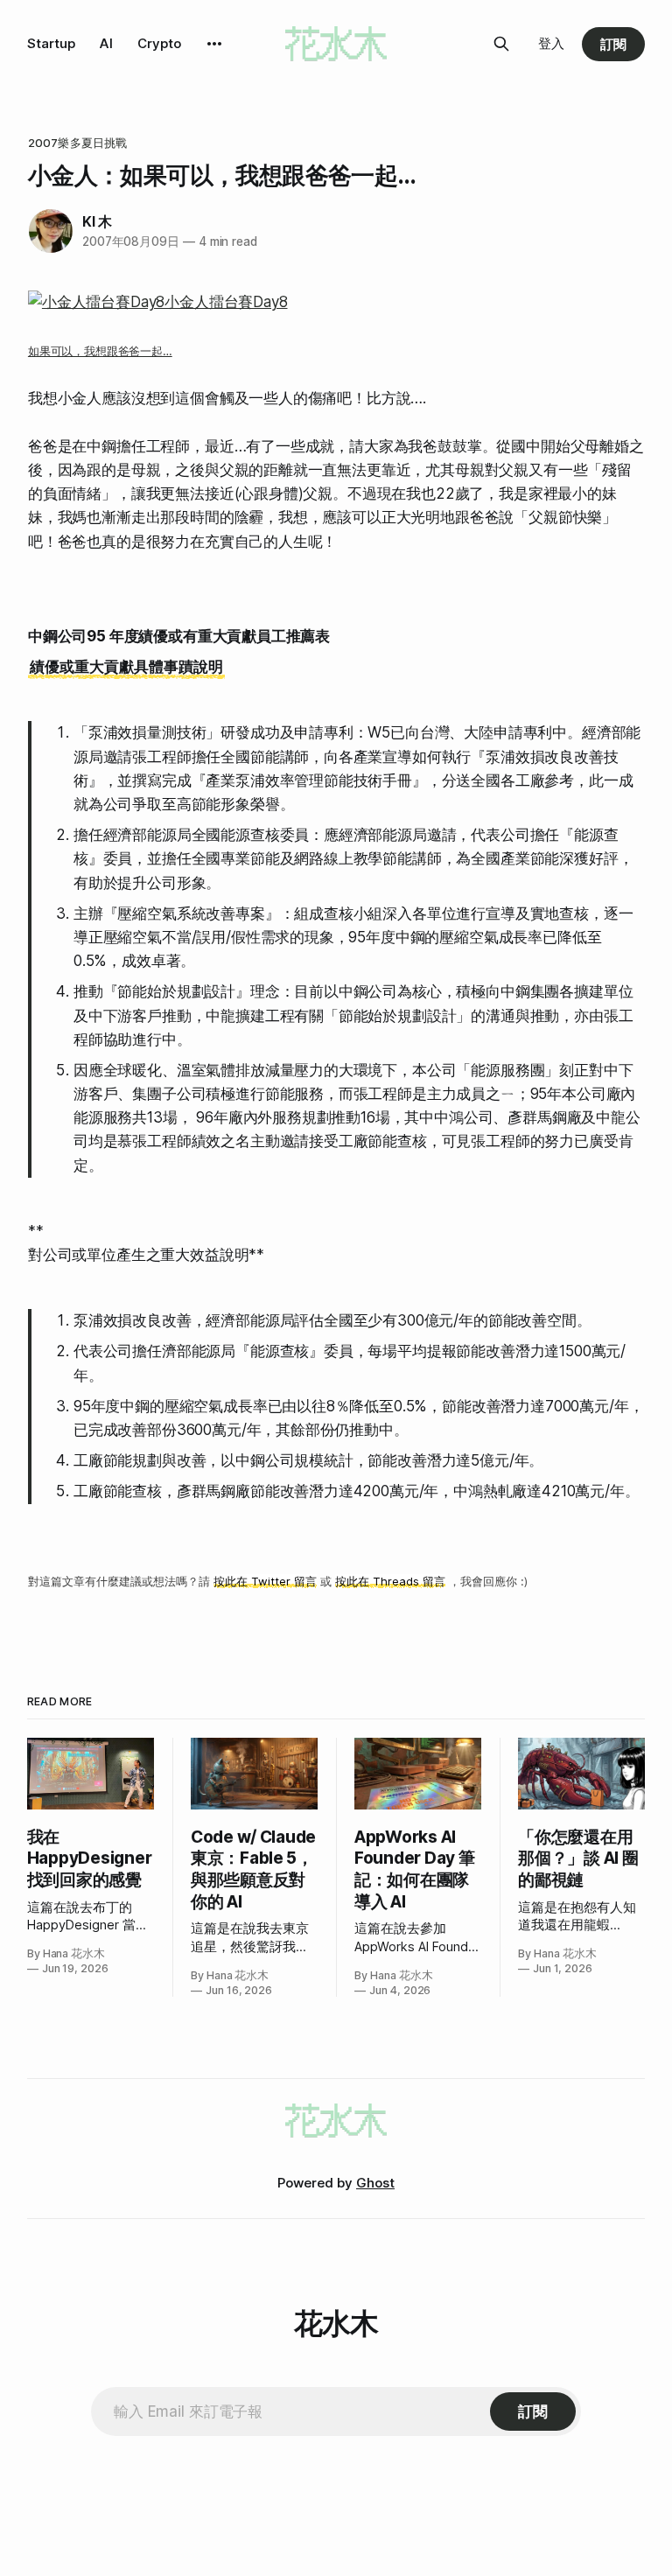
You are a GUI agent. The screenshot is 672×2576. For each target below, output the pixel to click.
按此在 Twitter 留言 (265, 1581)
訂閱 (613, 44)
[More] (214, 44)
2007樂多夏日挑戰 (77, 143)
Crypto (159, 43)
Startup (51, 43)
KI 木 (97, 221)
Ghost (375, 2183)
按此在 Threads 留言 (390, 1581)
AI (106, 43)
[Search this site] (501, 44)
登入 (551, 43)
